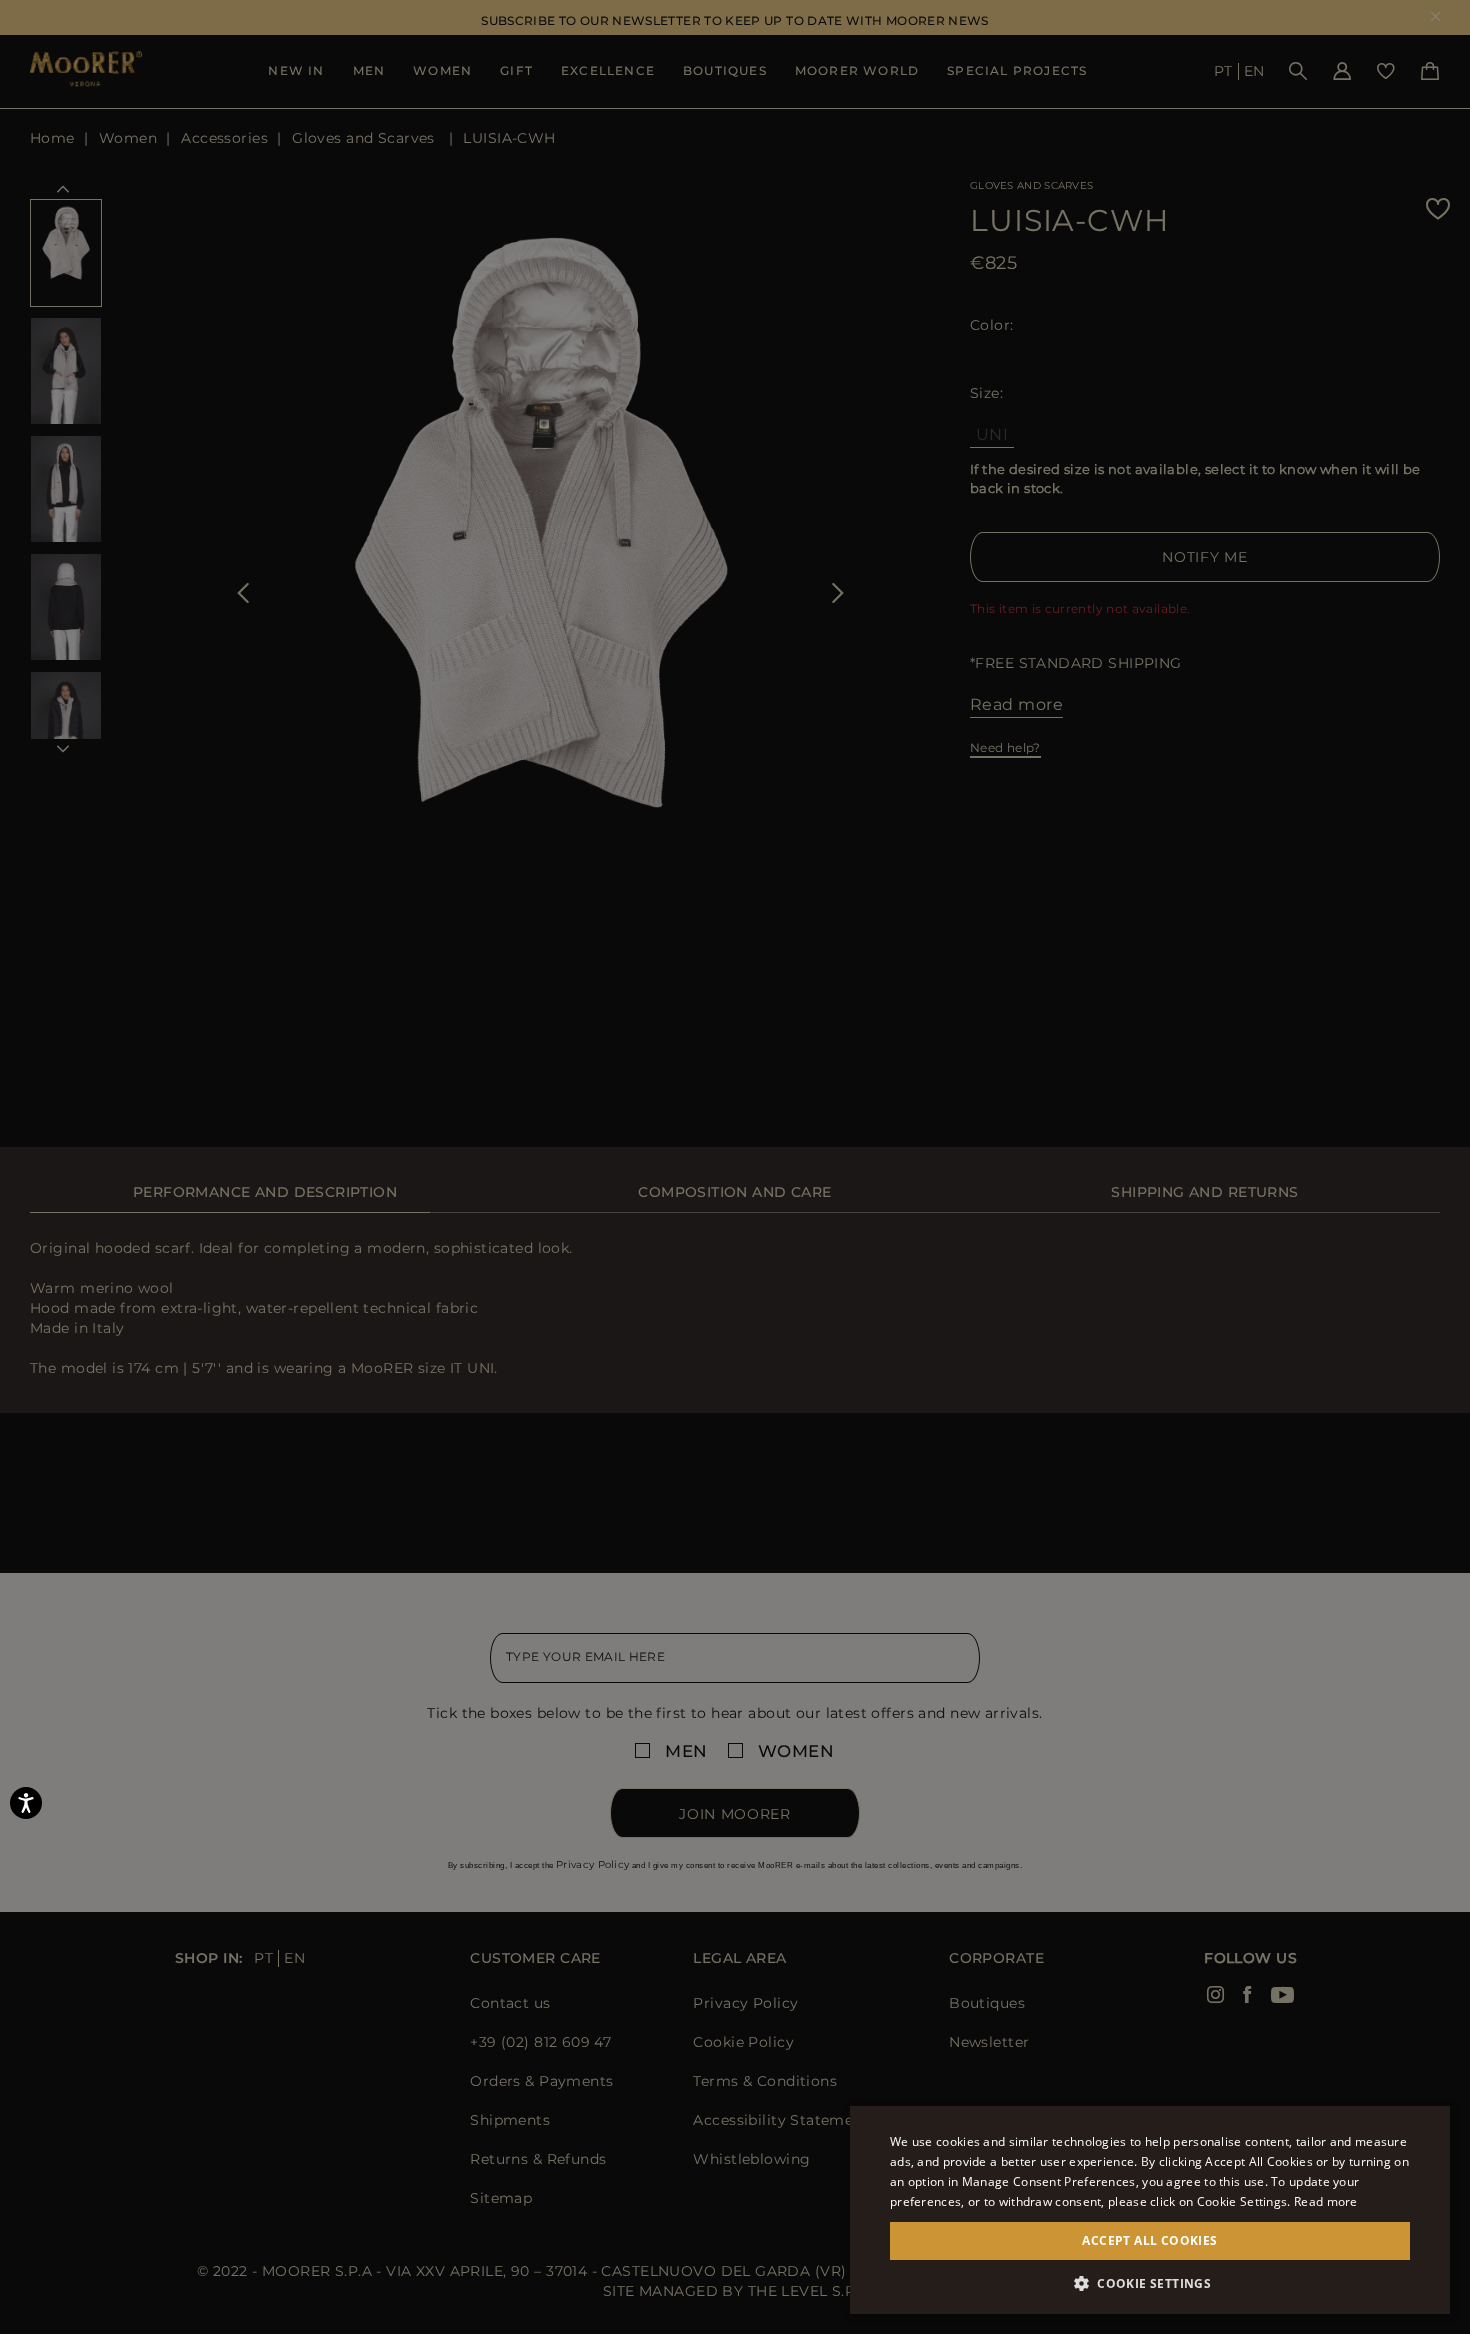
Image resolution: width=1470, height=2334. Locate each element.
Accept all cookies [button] (1149, 2240)
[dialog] (735, 1167)
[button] (1150, 2283)
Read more (1326, 2201)
